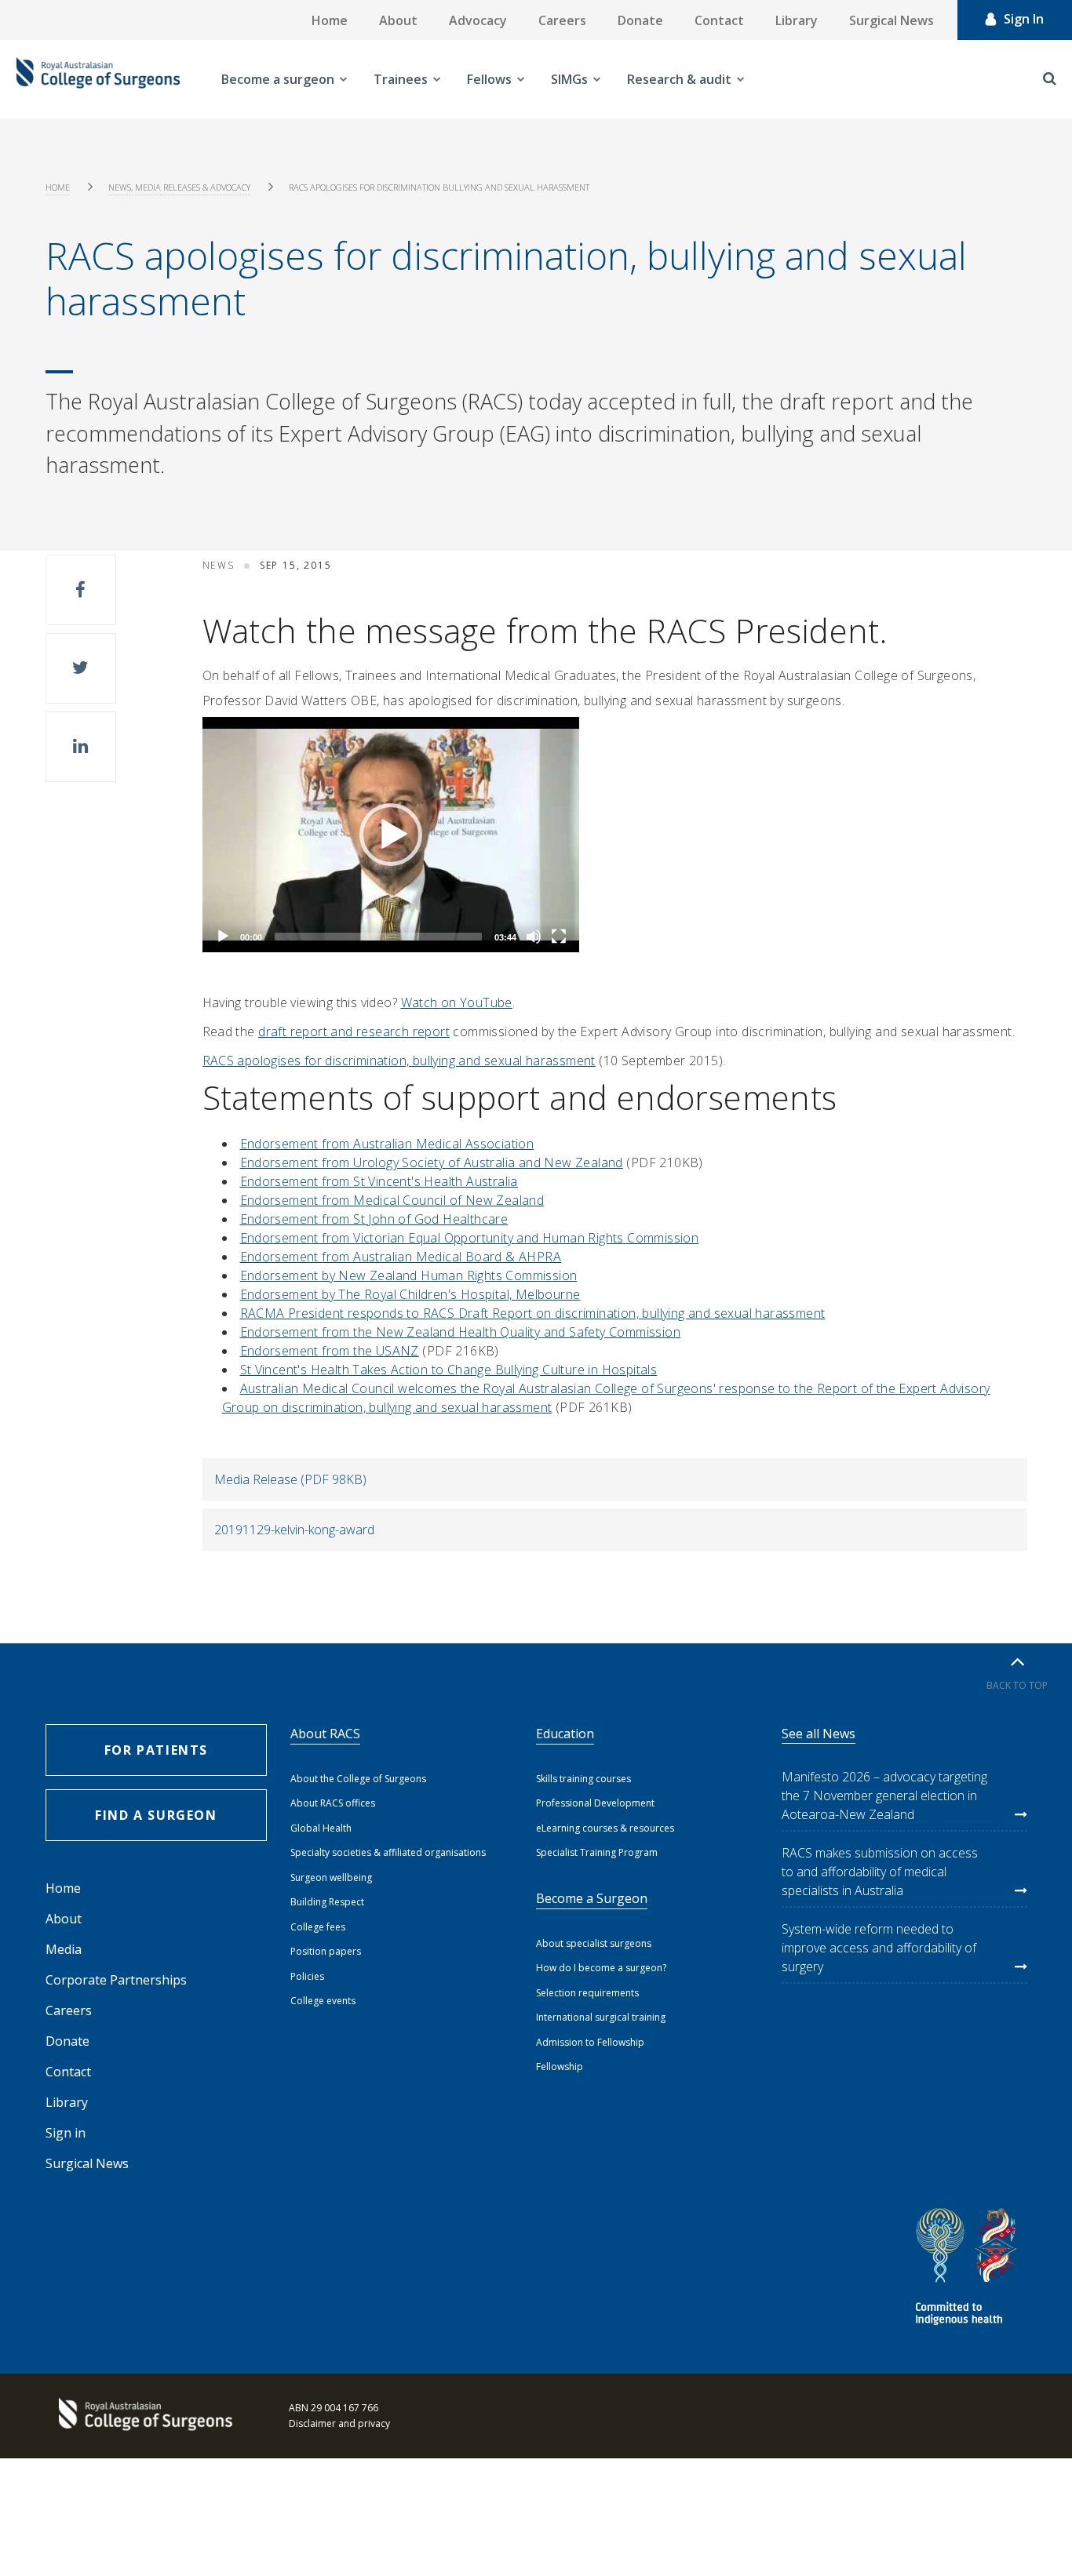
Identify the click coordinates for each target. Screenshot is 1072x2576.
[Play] (223, 937)
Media (64, 1949)
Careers (562, 20)
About (398, 20)
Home (330, 20)
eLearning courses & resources (605, 1828)
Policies (307, 1976)
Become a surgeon (278, 79)
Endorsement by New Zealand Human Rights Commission (409, 1275)
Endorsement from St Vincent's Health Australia (379, 1181)
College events (323, 2001)
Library (797, 20)
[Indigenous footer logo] (968, 2269)
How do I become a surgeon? (601, 1968)
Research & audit (679, 79)
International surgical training (601, 2017)
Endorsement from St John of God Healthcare (374, 1219)
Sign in (66, 2133)
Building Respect (327, 1902)
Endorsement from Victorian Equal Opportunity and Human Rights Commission (470, 1238)
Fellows (489, 79)
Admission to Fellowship (590, 2042)
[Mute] (534, 937)
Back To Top (1017, 1685)
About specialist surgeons (594, 1943)
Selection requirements (587, 1993)
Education (565, 1734)
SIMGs (569, 79)
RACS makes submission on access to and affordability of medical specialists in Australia (880, 1872)
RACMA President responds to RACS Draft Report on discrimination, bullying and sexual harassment (533, 1313)
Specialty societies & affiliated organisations (388, 1852)
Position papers (326, 1951)
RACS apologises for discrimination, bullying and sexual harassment (399, 1061)
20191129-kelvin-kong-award (294, 1530)
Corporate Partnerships (116, 1980)
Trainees (401, 79)
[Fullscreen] (559, 937)
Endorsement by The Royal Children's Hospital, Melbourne (410, 1294)
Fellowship (560, 2067)
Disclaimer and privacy (339, 2423)
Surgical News (892, 20)
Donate (640, 20)
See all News (819, 1734)
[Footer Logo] (144, 2416)
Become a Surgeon (592, 1898)
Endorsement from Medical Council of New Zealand (392, 1200)
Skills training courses (583, 1779)
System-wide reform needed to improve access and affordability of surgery (879, 1948)
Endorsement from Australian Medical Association (387, 1144)
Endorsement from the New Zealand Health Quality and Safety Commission (461, 1332)
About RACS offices (333, 1803)
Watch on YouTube (457, 1002)
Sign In (1024, 19)
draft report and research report (354, 1031)
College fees (318, 1927)
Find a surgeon (156, 1815)
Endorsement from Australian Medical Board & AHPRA (401, 1257)
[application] (391, 835)
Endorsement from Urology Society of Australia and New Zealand (432, 1162)
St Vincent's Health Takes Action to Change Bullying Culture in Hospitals (449, 1370)
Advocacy (478, 20)
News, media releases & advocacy (179, 187)
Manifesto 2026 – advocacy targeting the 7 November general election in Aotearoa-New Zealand (884, 1796)
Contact (719, 20)
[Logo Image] (98, 79)
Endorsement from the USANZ (330, 1351)
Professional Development (595, 1803)
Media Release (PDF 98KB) (290, 1479)
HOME (58, 187)
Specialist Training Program (597, 1852)
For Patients (156, 1750)
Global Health (321, 1828)
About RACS (325, 1734)
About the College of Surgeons (358, 1779)
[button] (81, 590)
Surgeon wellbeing (331, 1877)
